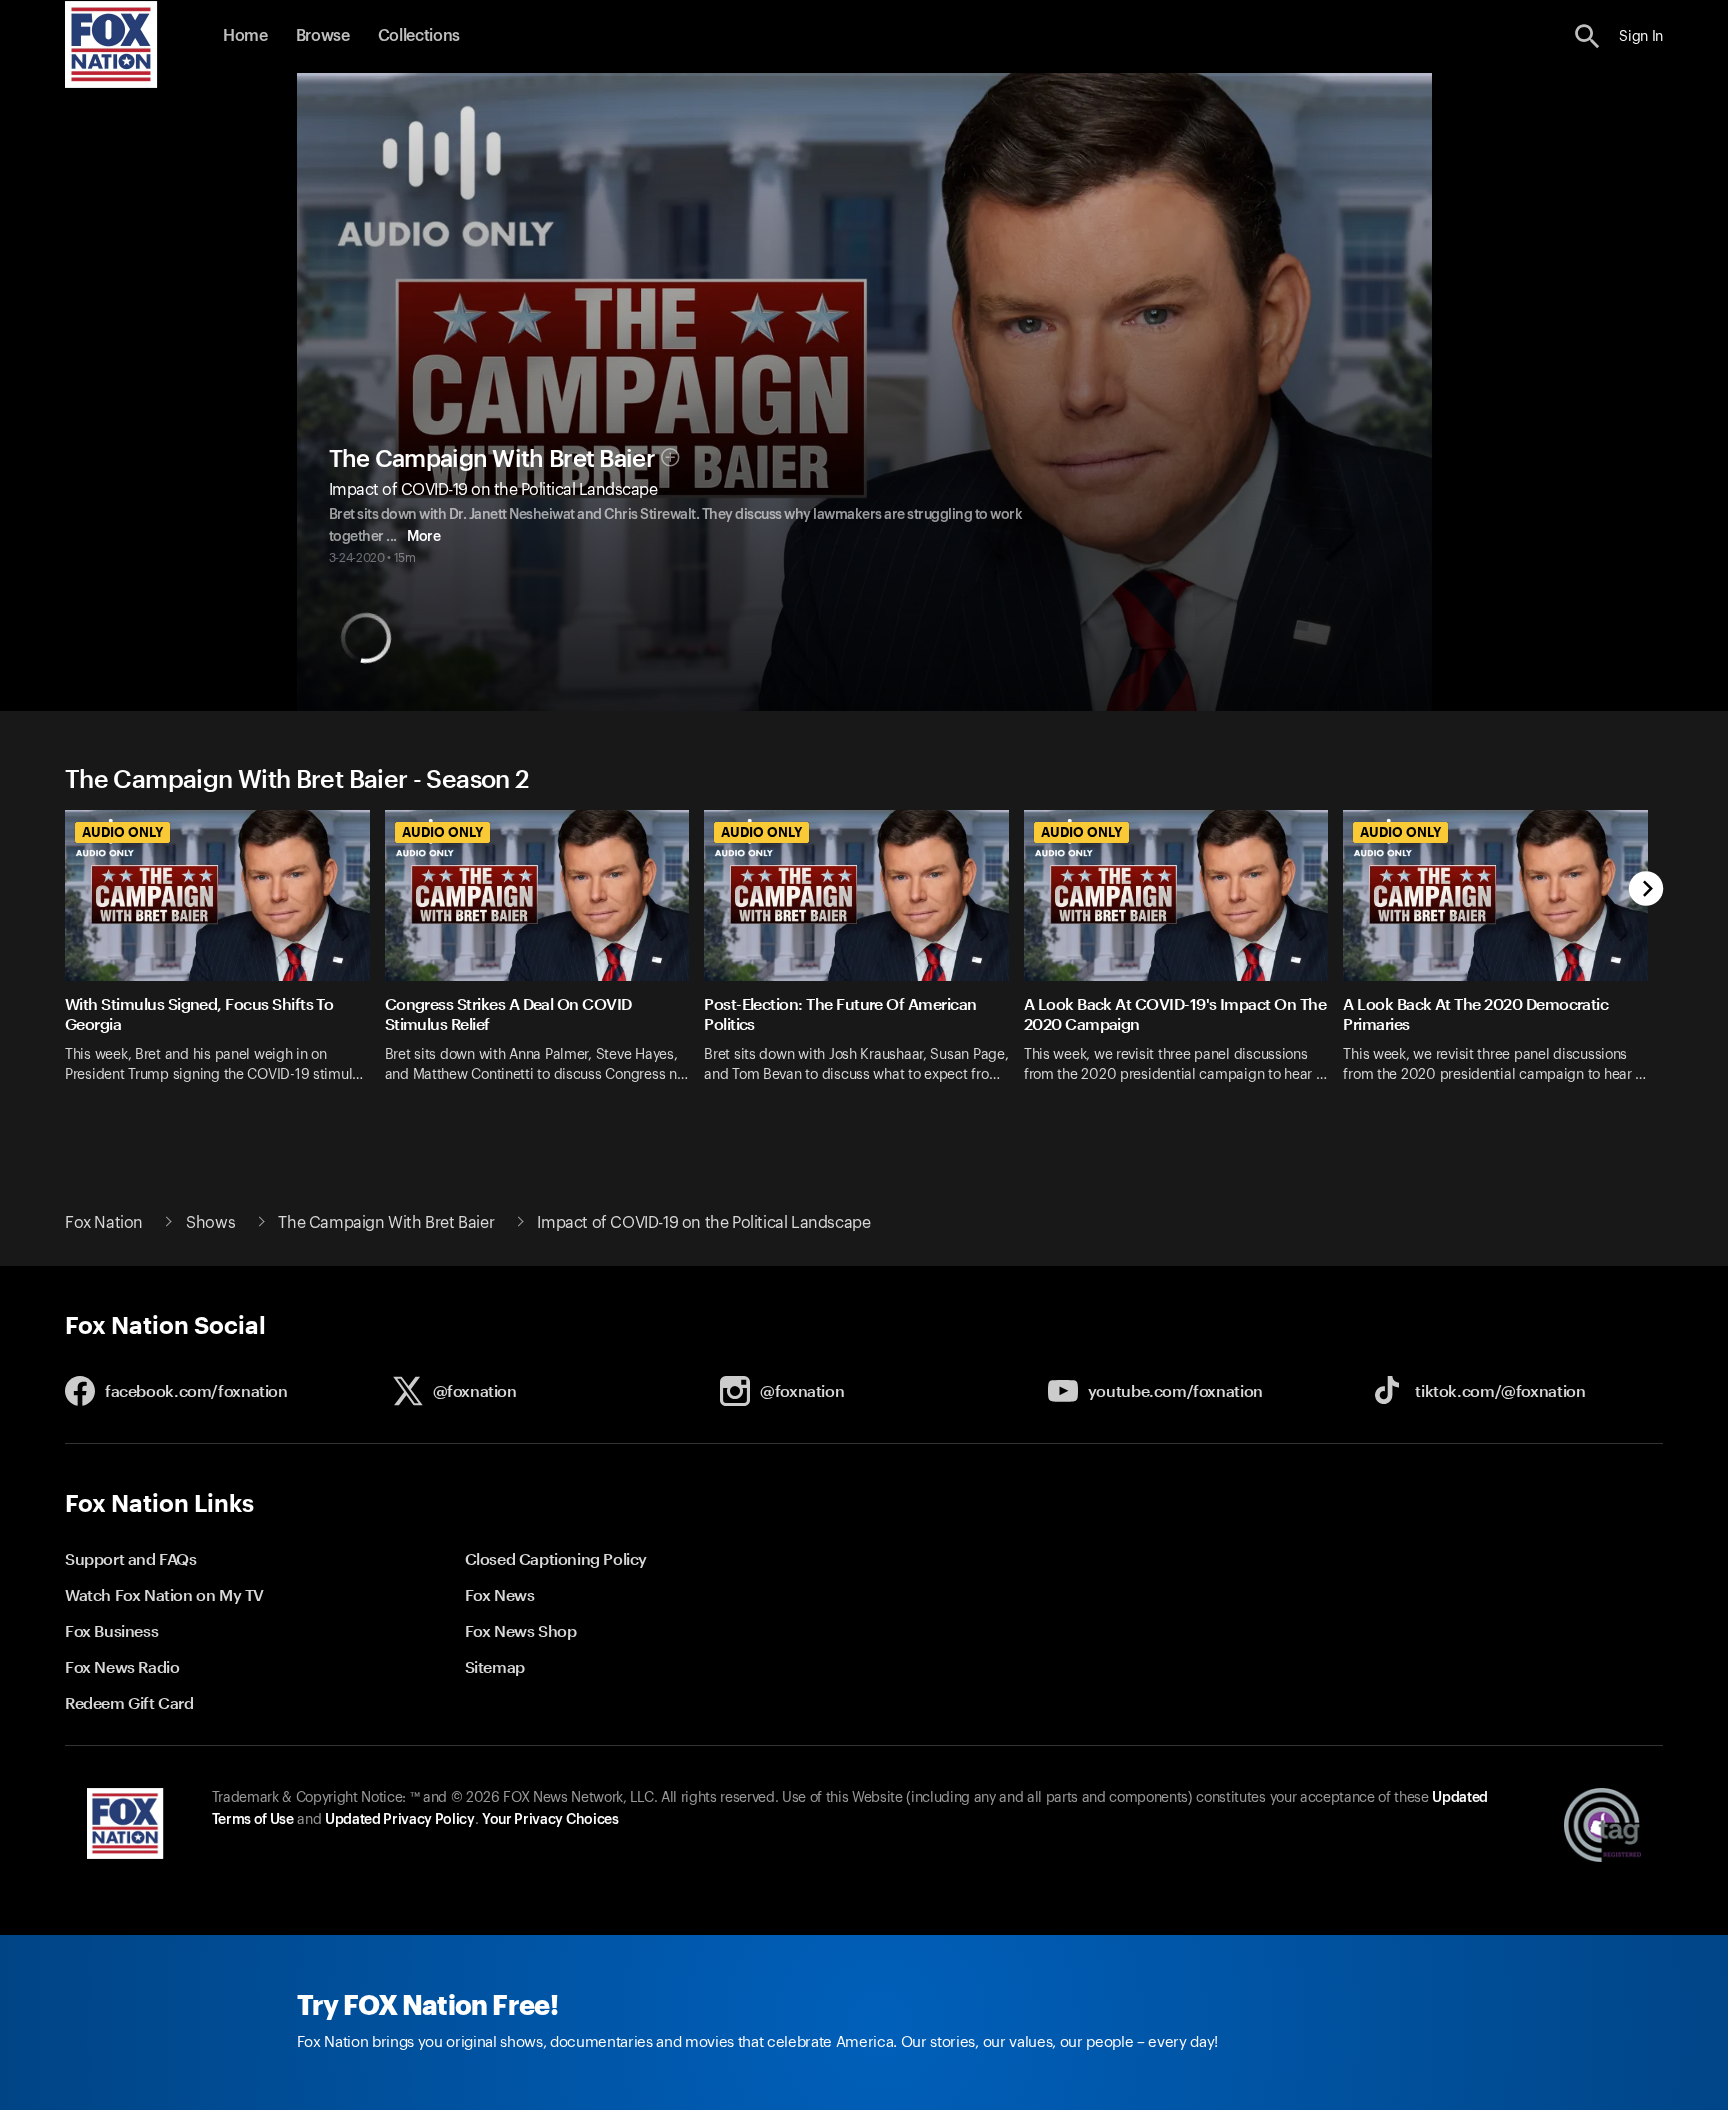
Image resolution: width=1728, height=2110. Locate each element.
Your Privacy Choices (550, 1820)
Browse (323, 36)
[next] (1646, 890)
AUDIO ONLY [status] (122, 832)
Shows (210, 1223)
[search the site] (1587, 36)
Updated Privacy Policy (400, 1820)
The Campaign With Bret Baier (492, 459)
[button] (1587, 36)
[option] (225, 959)
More (423, 537)
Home (245, 36)
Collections (419, 36)
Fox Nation (104, 1223)
